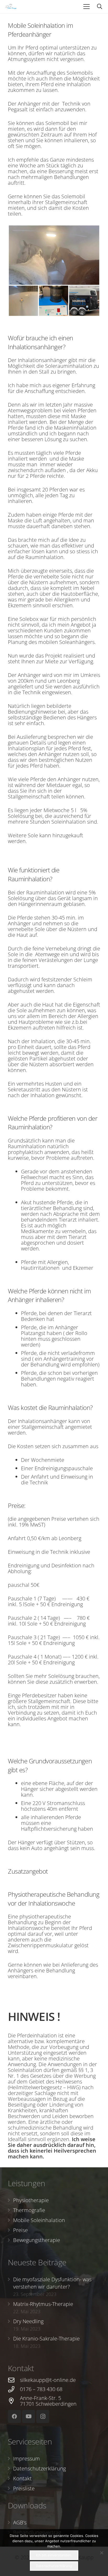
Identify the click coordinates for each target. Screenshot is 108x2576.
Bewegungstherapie (37, 2240)
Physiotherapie (31, 2200)
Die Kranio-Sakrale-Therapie (46, 2339)
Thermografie (29, 2210)
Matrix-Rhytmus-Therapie (43, 2304)
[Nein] (101, 2553)
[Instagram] (43, 2416)
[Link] (11, 7)
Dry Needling (28, 2321)
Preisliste (24, 2488)
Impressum (26, 2459)
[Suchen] (100, 7)
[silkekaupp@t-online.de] (14, 2380)
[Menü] (87, 7)
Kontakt (22, 2478)
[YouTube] (29, 2416)
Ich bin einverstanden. (54, 2555)
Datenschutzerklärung (39, 2468)
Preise (20, 2230)
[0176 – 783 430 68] (14, 2389)
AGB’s (20, 2522)
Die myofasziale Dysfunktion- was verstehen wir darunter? (52, 2283)
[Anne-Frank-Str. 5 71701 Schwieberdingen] (14, 2401)
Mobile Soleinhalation (39, 2220)
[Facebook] (14, 2416)
